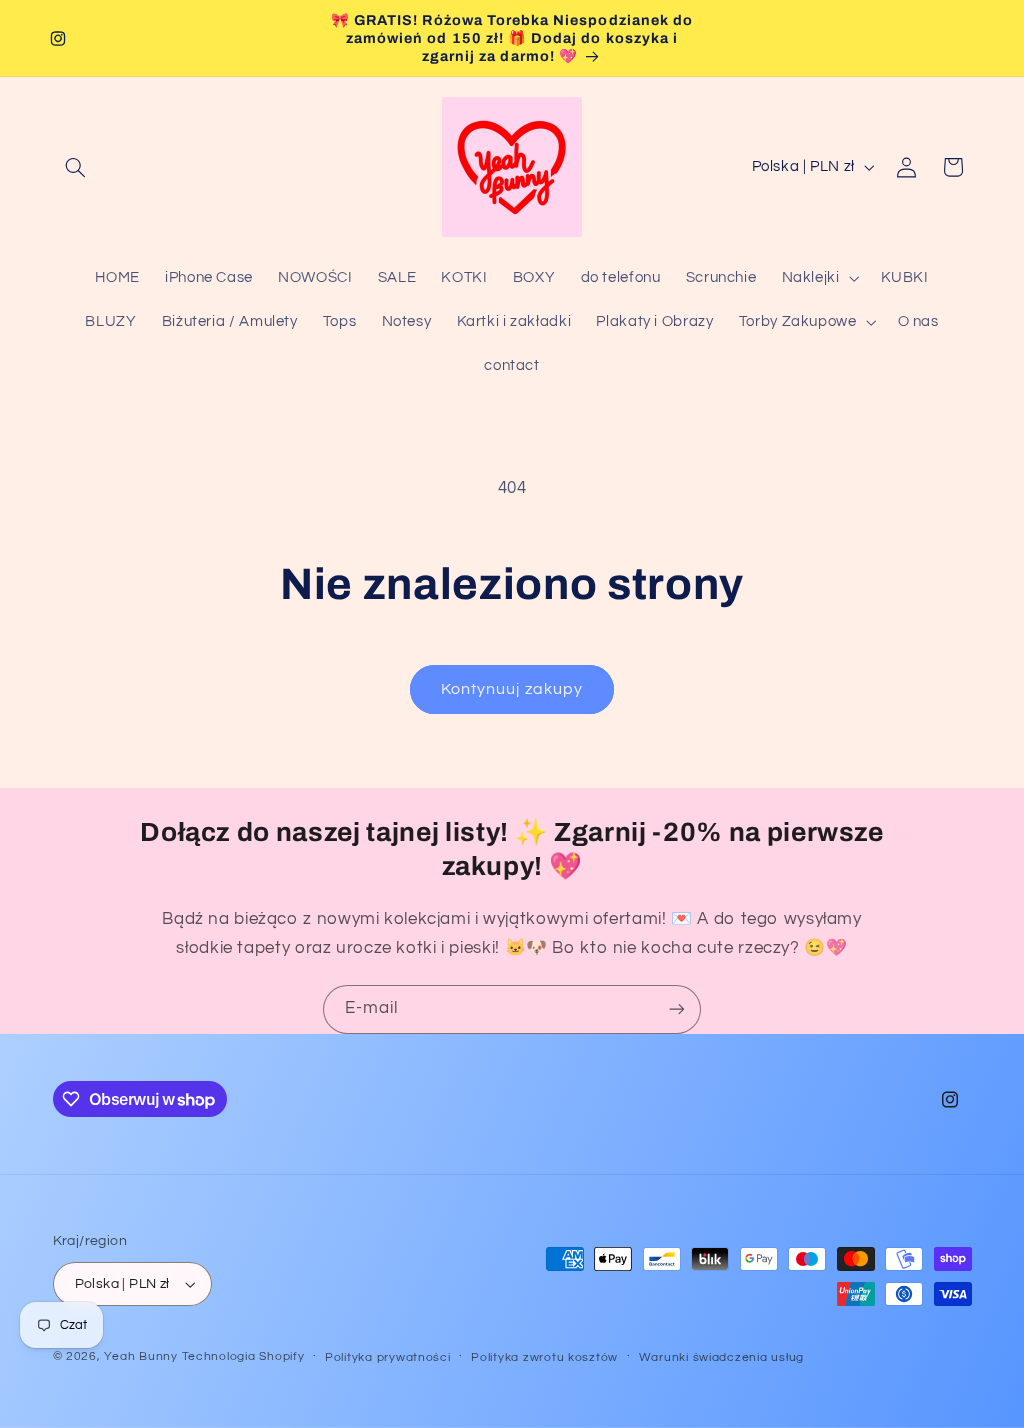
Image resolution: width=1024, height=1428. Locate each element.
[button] (76, 167)
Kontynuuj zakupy (512, 689)
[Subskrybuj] (677, 1009)
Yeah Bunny (140, 1356)
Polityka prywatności (388, 1357)
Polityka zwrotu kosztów (544, 1357)
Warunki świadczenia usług (721, 1357)
